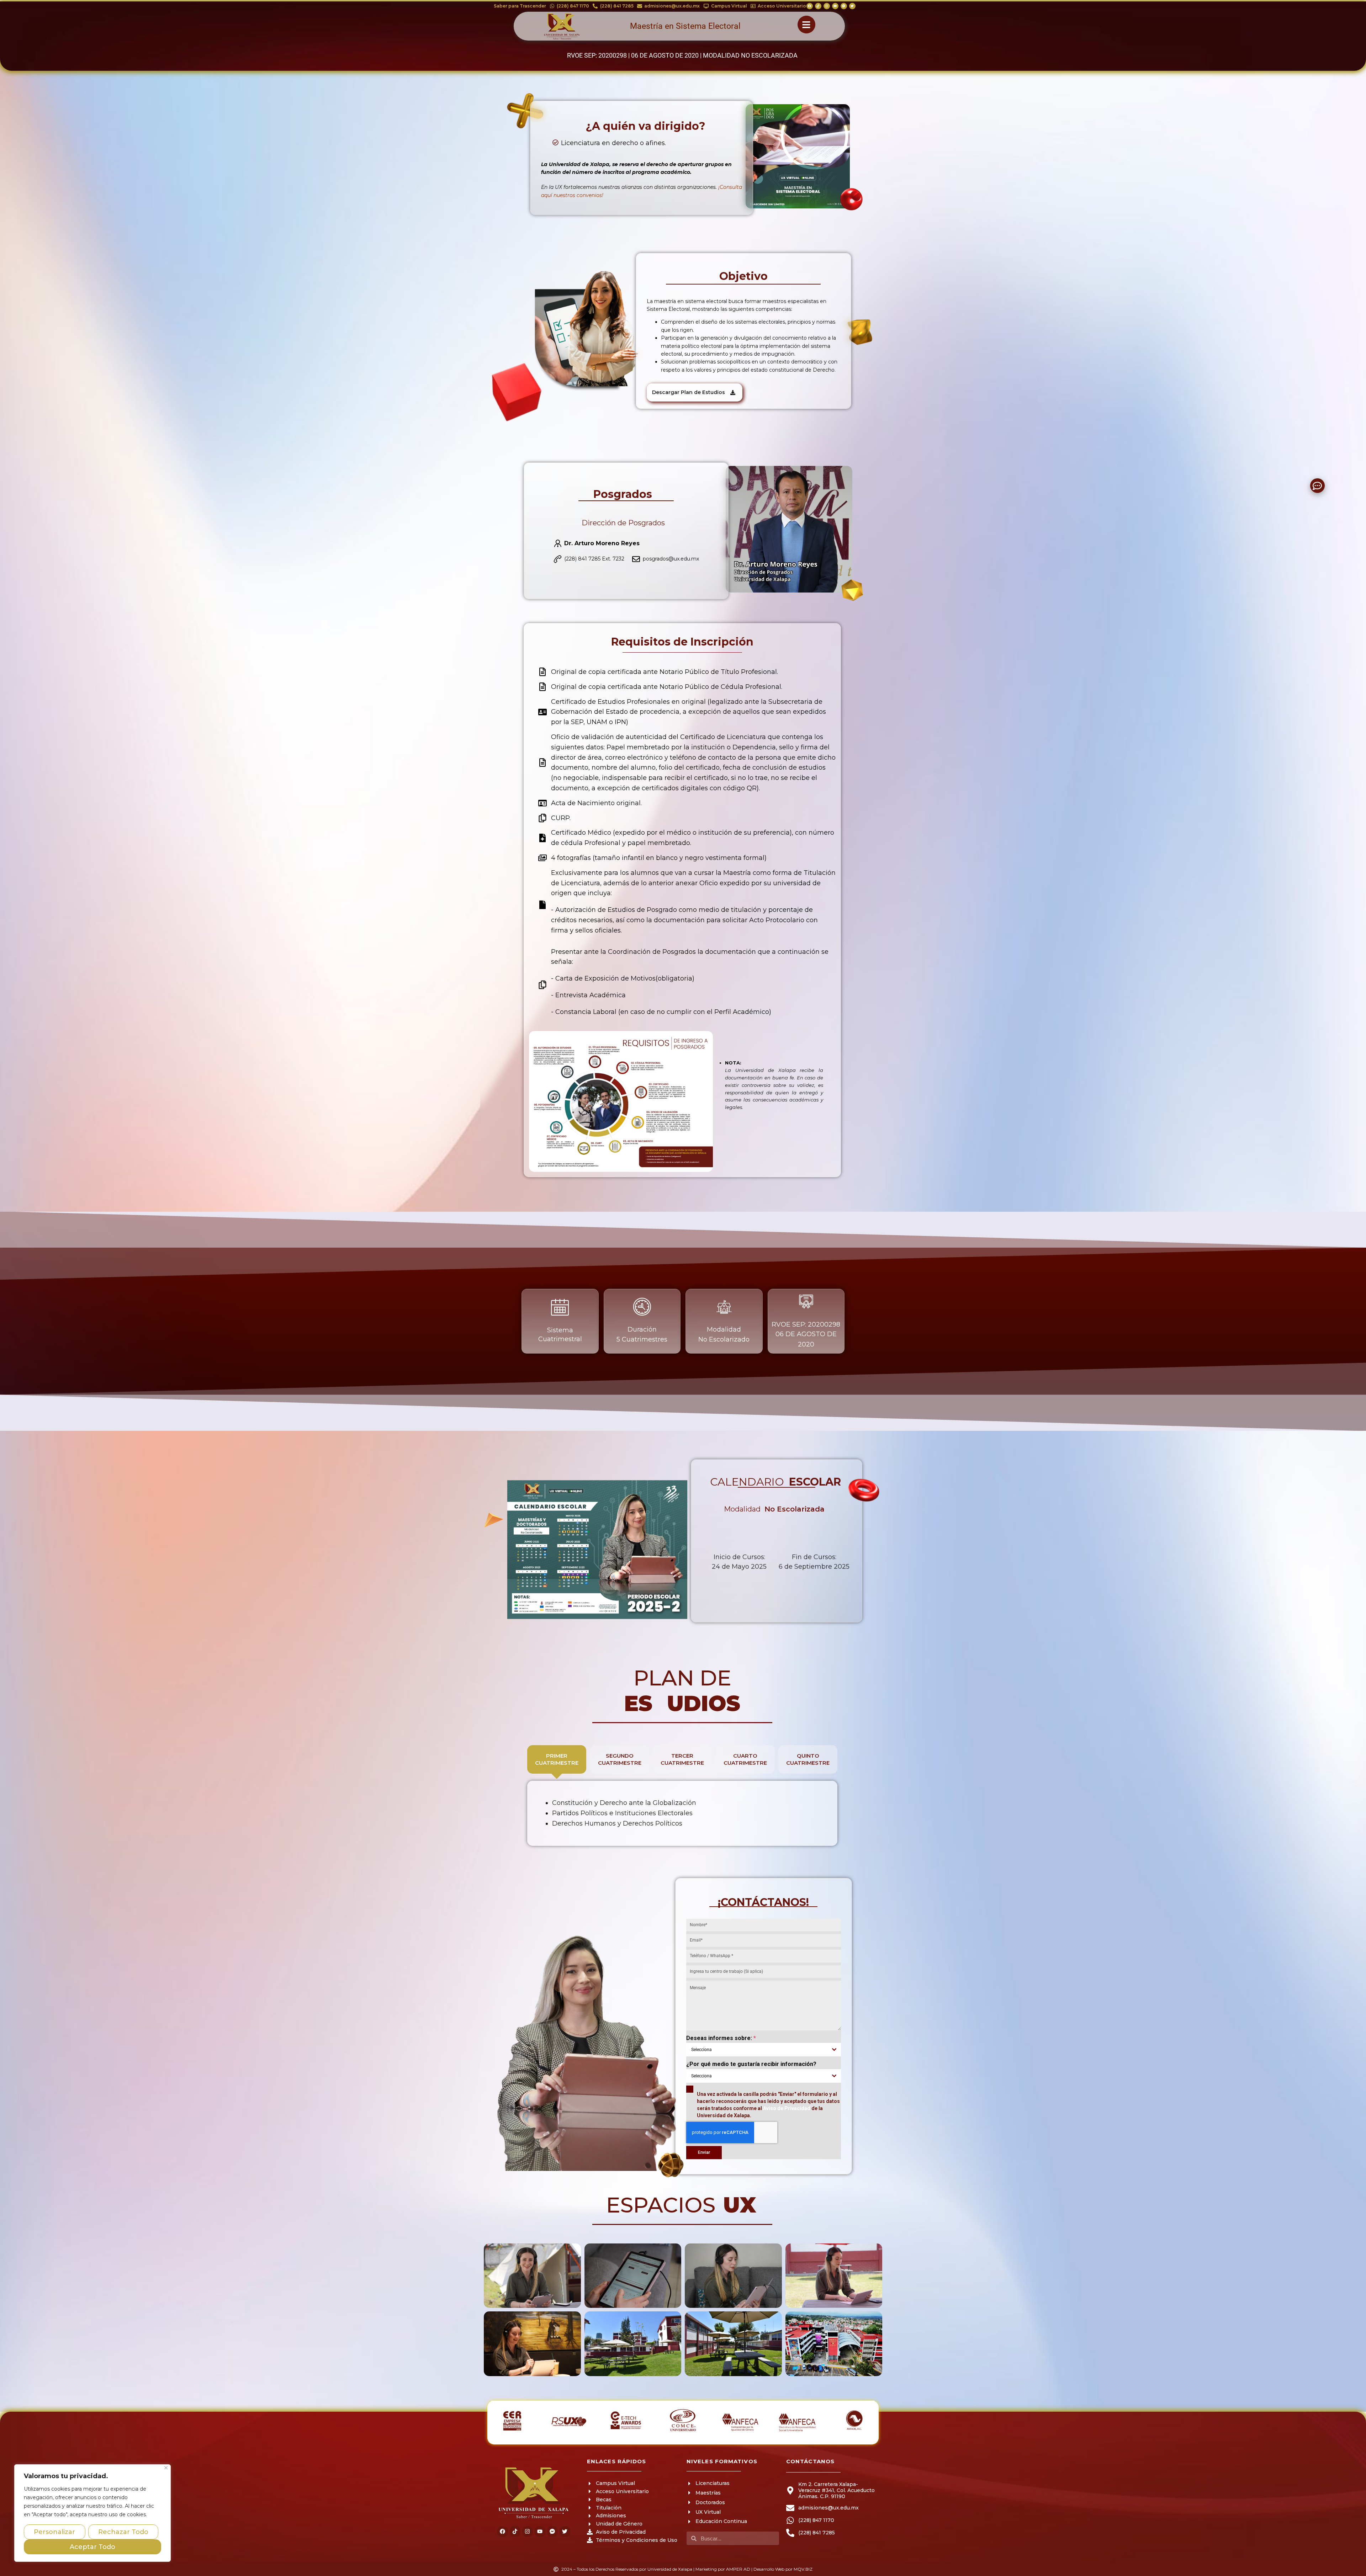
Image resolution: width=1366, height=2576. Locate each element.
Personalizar (54, 2532)
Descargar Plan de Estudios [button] (689, 392)
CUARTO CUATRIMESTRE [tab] (745, 1759)
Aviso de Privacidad (787, 2108)
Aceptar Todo (92, 2547)
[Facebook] (810, 6)
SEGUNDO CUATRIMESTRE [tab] (620, 1759)
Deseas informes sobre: (721, 2038)
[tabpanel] (682, 1813)
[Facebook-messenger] (844, 6)
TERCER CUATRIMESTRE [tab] (682, 1759)
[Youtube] (835, 6)
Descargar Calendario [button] (736, 1597)
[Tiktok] (818, 6)
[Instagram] (827, 6)
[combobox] (764, 2050)
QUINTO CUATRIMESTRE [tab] (808, 1759)
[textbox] (757, 2050)
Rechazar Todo (123, 2532)
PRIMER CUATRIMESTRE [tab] (557, 1759)
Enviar (704, 2152)
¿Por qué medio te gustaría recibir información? (751, 2064)
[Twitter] (852, 6)
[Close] (166, 2468)
